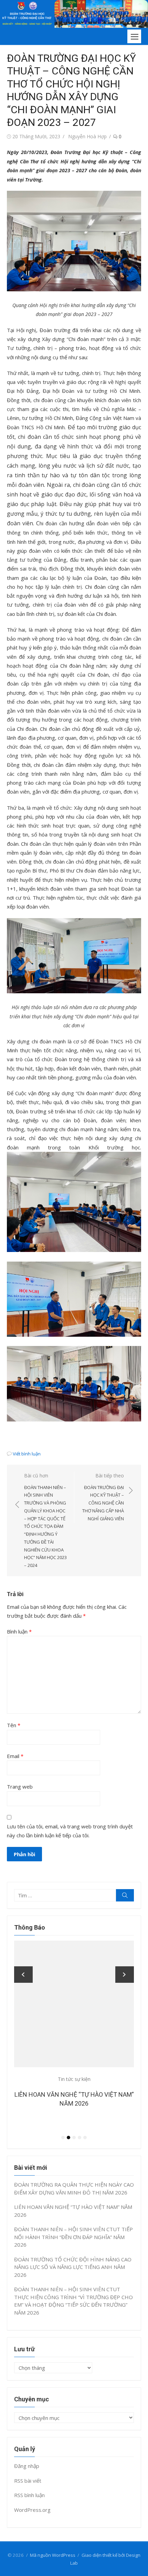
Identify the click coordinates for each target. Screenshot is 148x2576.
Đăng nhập (27, 2466)
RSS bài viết (28, 2481)
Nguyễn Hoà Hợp (87, 136)
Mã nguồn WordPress (53, 2555)
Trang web (20, 1787)
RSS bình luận (29, 2495)
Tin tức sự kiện (74, 2079)
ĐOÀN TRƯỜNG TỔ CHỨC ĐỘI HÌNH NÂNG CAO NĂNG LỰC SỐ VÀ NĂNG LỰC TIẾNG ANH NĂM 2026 (73, 2267)
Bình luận (19, 1631)
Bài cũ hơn (45, 1520)
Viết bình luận (27, 1454)
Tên (14, 1725)
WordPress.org (32, 2510)
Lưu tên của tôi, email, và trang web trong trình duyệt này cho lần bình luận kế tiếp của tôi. (70, 1831)
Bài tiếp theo (103, 1497)
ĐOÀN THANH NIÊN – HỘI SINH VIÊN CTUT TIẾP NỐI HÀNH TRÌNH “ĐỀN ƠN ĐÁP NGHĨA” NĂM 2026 (73, 2237)
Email (15, 1756)
